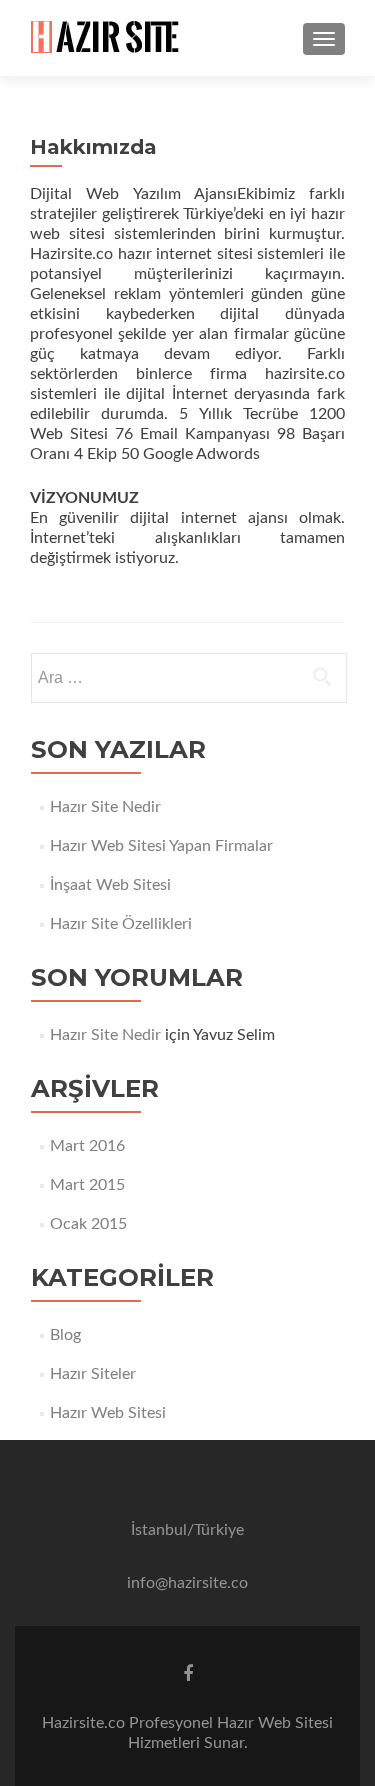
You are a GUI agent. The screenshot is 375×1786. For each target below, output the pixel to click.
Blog (65, 1335)
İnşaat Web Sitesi (110, 885)
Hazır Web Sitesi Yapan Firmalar (161, 846)
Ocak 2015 (88, 1224)
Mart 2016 (87, 1146)
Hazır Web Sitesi (108, 1413)
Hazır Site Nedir (105, 807)
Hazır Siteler (93, 1374)
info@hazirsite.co (187, 1583)
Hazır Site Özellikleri (121, 924)
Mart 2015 (87, 1185)
